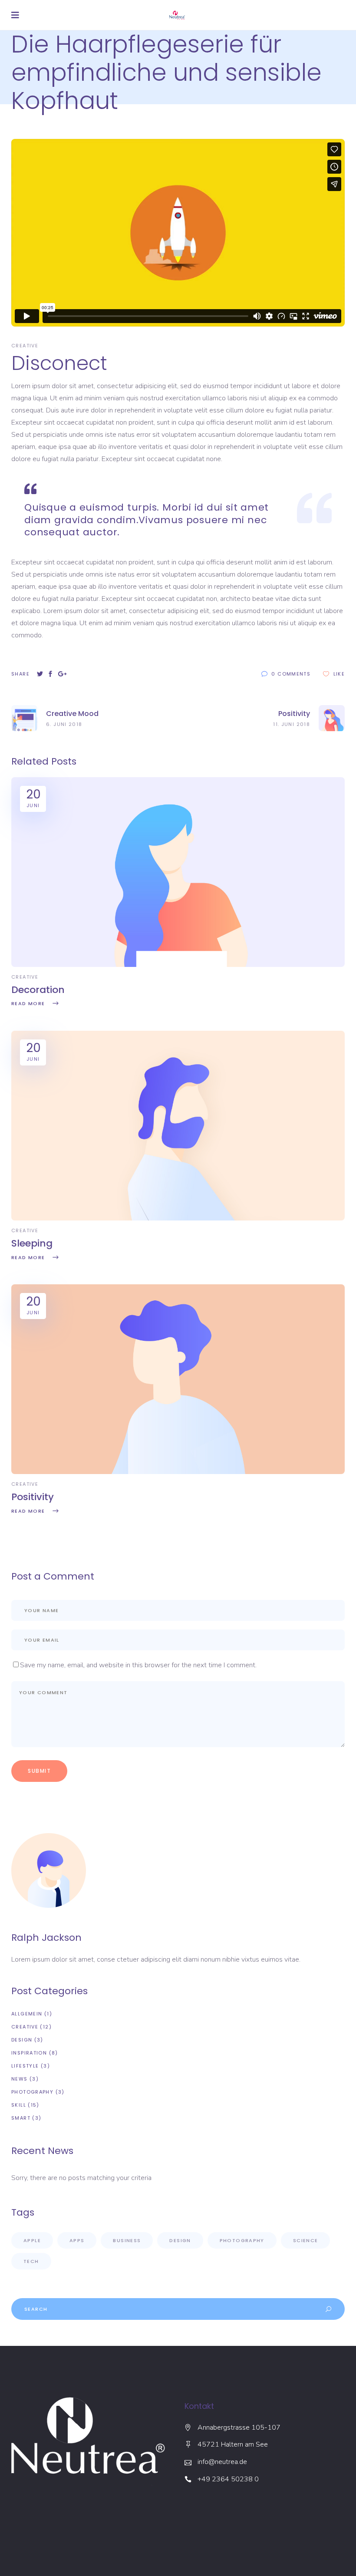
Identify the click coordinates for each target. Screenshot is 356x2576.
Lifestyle (25, 2066)
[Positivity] (178, 1472)
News (20, 2079)
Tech (31, 2261)
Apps (77, 2240)
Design (22, 2040)
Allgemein (27, 2014)
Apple (32, 2240)
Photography (32, 2092)
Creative (25, 346)
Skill (19, 2105)
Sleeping (32, 1243)
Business (127, 2240)
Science (306, 2240)
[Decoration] (178, 965)
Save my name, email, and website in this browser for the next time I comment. (138, 1665)
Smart (21, 2118)
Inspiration (29, 2053)
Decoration (38, 990)
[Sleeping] (178, 1218)
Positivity (33, 1497)
